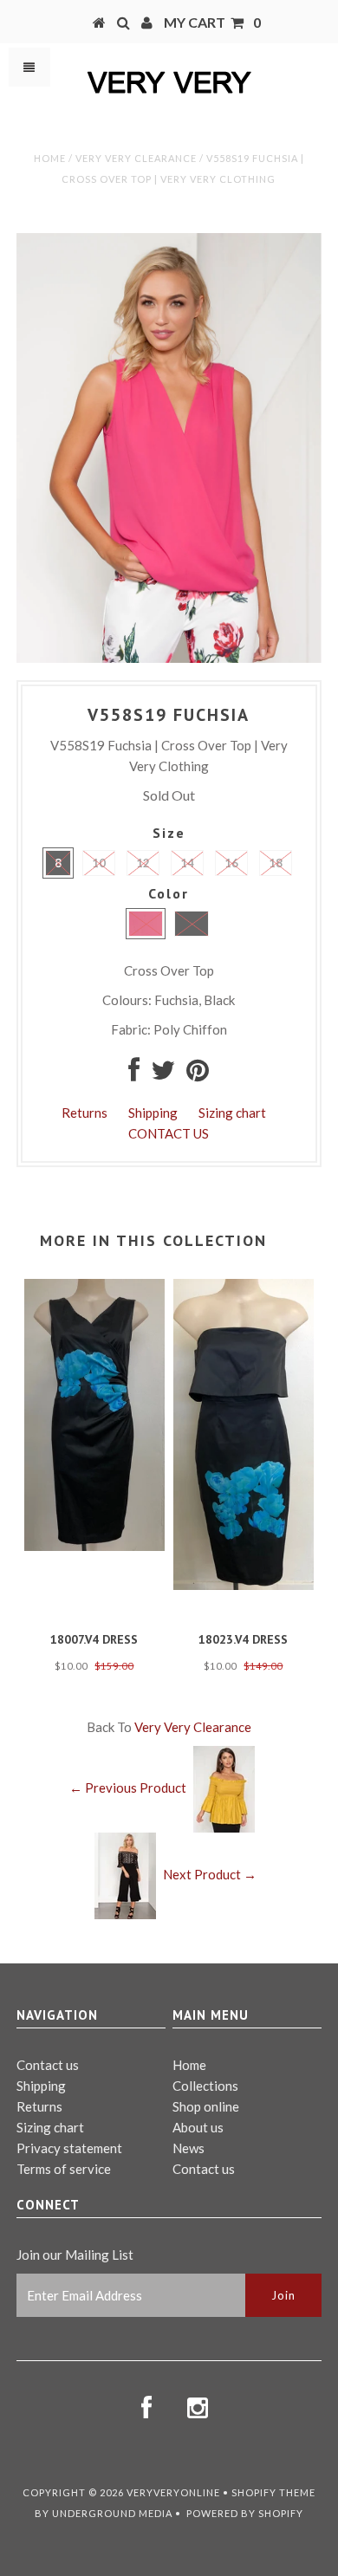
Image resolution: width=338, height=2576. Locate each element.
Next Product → (210, 1874)
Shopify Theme (273, 2492)
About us (198, 2127)
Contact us (48, 2065)
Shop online (206, 2106)
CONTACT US (169, 1133)
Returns (84, 1113)
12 (143, 863)
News (188, 2148)
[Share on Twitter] (163, 1074)
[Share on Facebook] (134, 1074)
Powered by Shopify (245, 2513)
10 (99, 863)
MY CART (212, 22)
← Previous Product (128, 1788)
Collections (205, 2086)
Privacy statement (69, 2148)
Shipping (153, 1113)
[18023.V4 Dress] (244, 1585)
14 (187, 863)
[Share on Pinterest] (198, 1074)
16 (231, 863)
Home (50, 158)
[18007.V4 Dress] (94, 1546)
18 (276, 863)
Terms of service (64, 2169)
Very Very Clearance (136, 158)
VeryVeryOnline (173, 2492)
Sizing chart (232, 1113)
